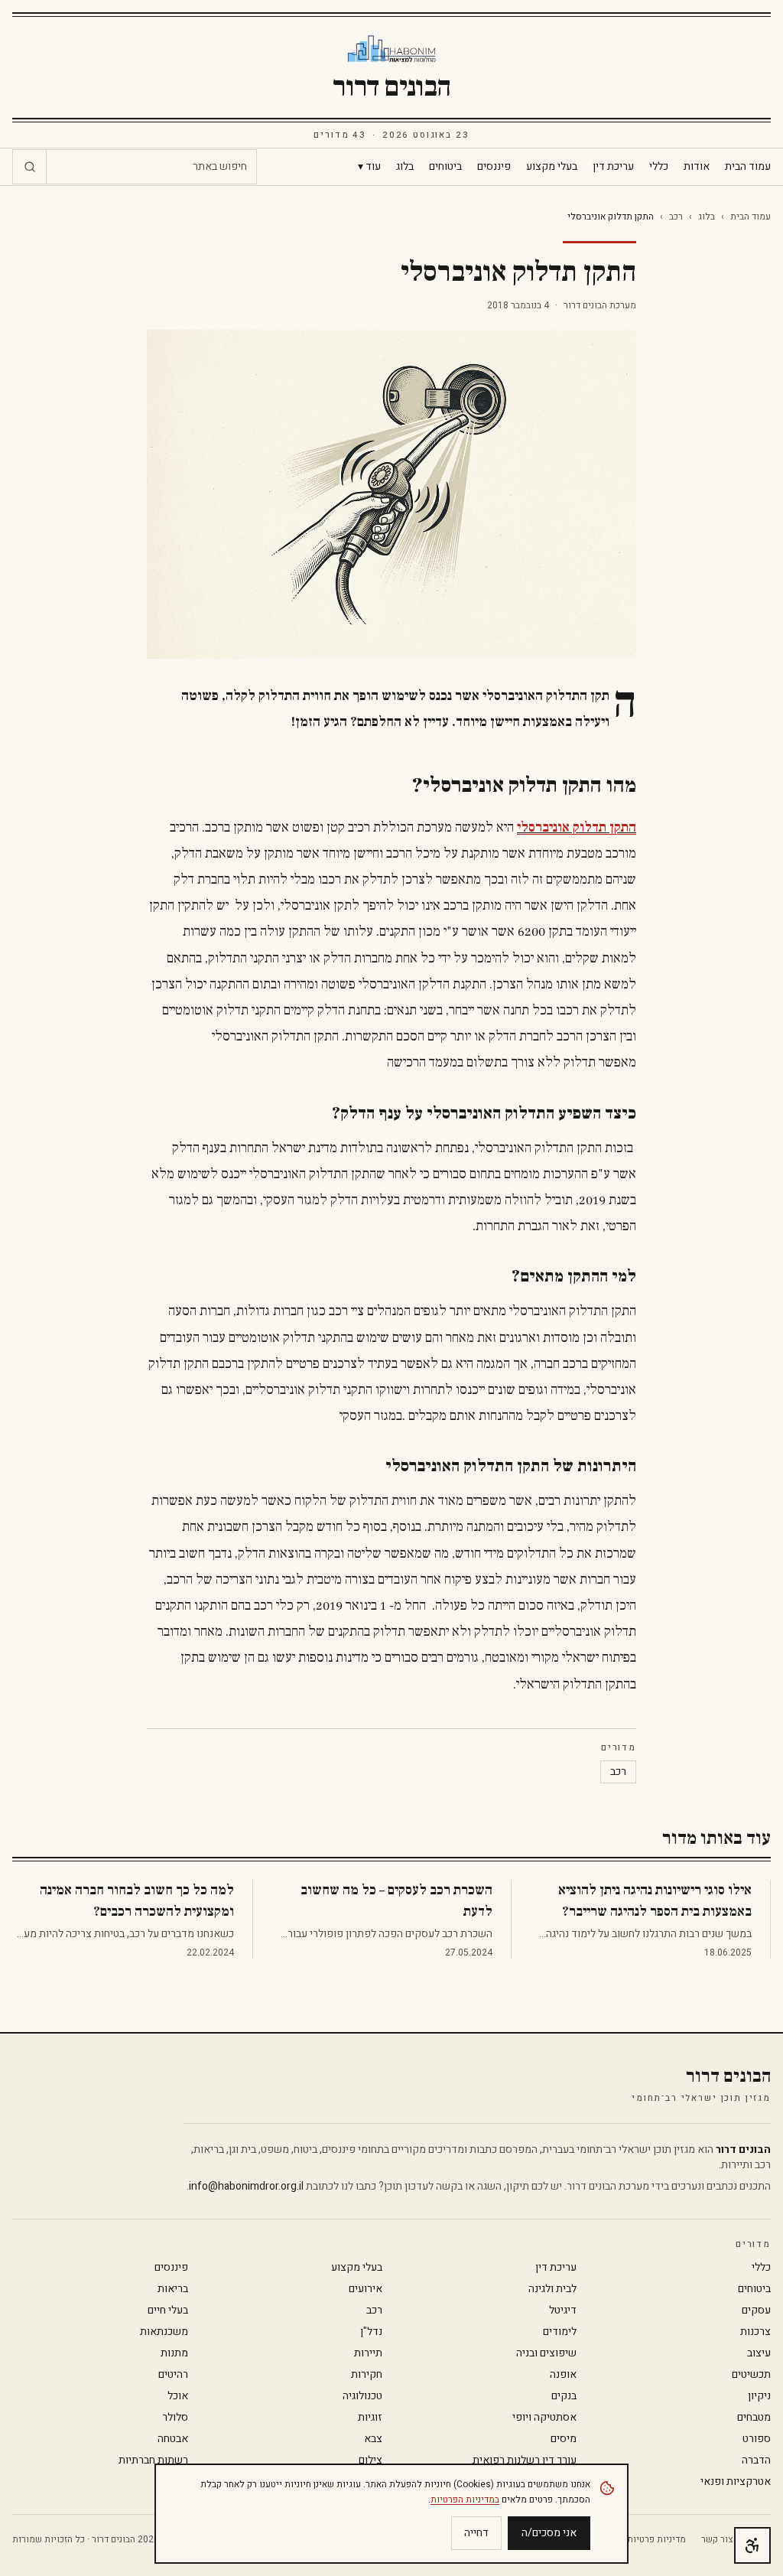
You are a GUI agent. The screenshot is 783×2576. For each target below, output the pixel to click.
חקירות (367, 2375)
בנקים (564, 2396)
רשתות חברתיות (153, 2460)
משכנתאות (164, 2332)
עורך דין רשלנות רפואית (525, 2460)
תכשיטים (751, 2375)
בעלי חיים (168, 2311)
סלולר (175, 2418)
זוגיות (370, 2418)
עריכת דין (613, 167)
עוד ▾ (369, 167)
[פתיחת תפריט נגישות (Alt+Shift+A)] (752, 2545)
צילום (370, 2460)
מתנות (174, 2353)
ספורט (757, 2439)
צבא (373, 2439)
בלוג (405, 167)
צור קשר (717, 2539)
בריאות (173, 2289)
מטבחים (754, 2418)
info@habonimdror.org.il (246, 2186)
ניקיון (759, 2396)
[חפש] (30, 167)
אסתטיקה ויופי (544, 2418)
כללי (659, 167)
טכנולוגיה (362, 2396)
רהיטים (173, 2375)
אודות (697, 167)
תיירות (368, 2353)
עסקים (756, 2311)
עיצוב (759, 2353)
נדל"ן (371, 2332)
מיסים (564, 2439)
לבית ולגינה (552, 2289)
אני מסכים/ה (549, 2533)
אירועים (366, 2289)
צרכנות (755, 2332)
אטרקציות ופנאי (736, 2482)
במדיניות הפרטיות (465, 2499)
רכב (676, 217)
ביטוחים (445, 167)
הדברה (756, 2460)
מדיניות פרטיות (656, 2539)
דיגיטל (563, 2311)
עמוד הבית (748, 167)
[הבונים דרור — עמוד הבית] (392, 49)
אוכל (178, 2396)
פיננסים (494, 167)
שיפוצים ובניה (546, 2353)
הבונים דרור (391, 87)
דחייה (476, 2533)
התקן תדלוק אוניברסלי (577, 827)
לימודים (560, 2332)
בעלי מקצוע (552, 167)
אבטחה (173, 2439)
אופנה (563, 2375)
